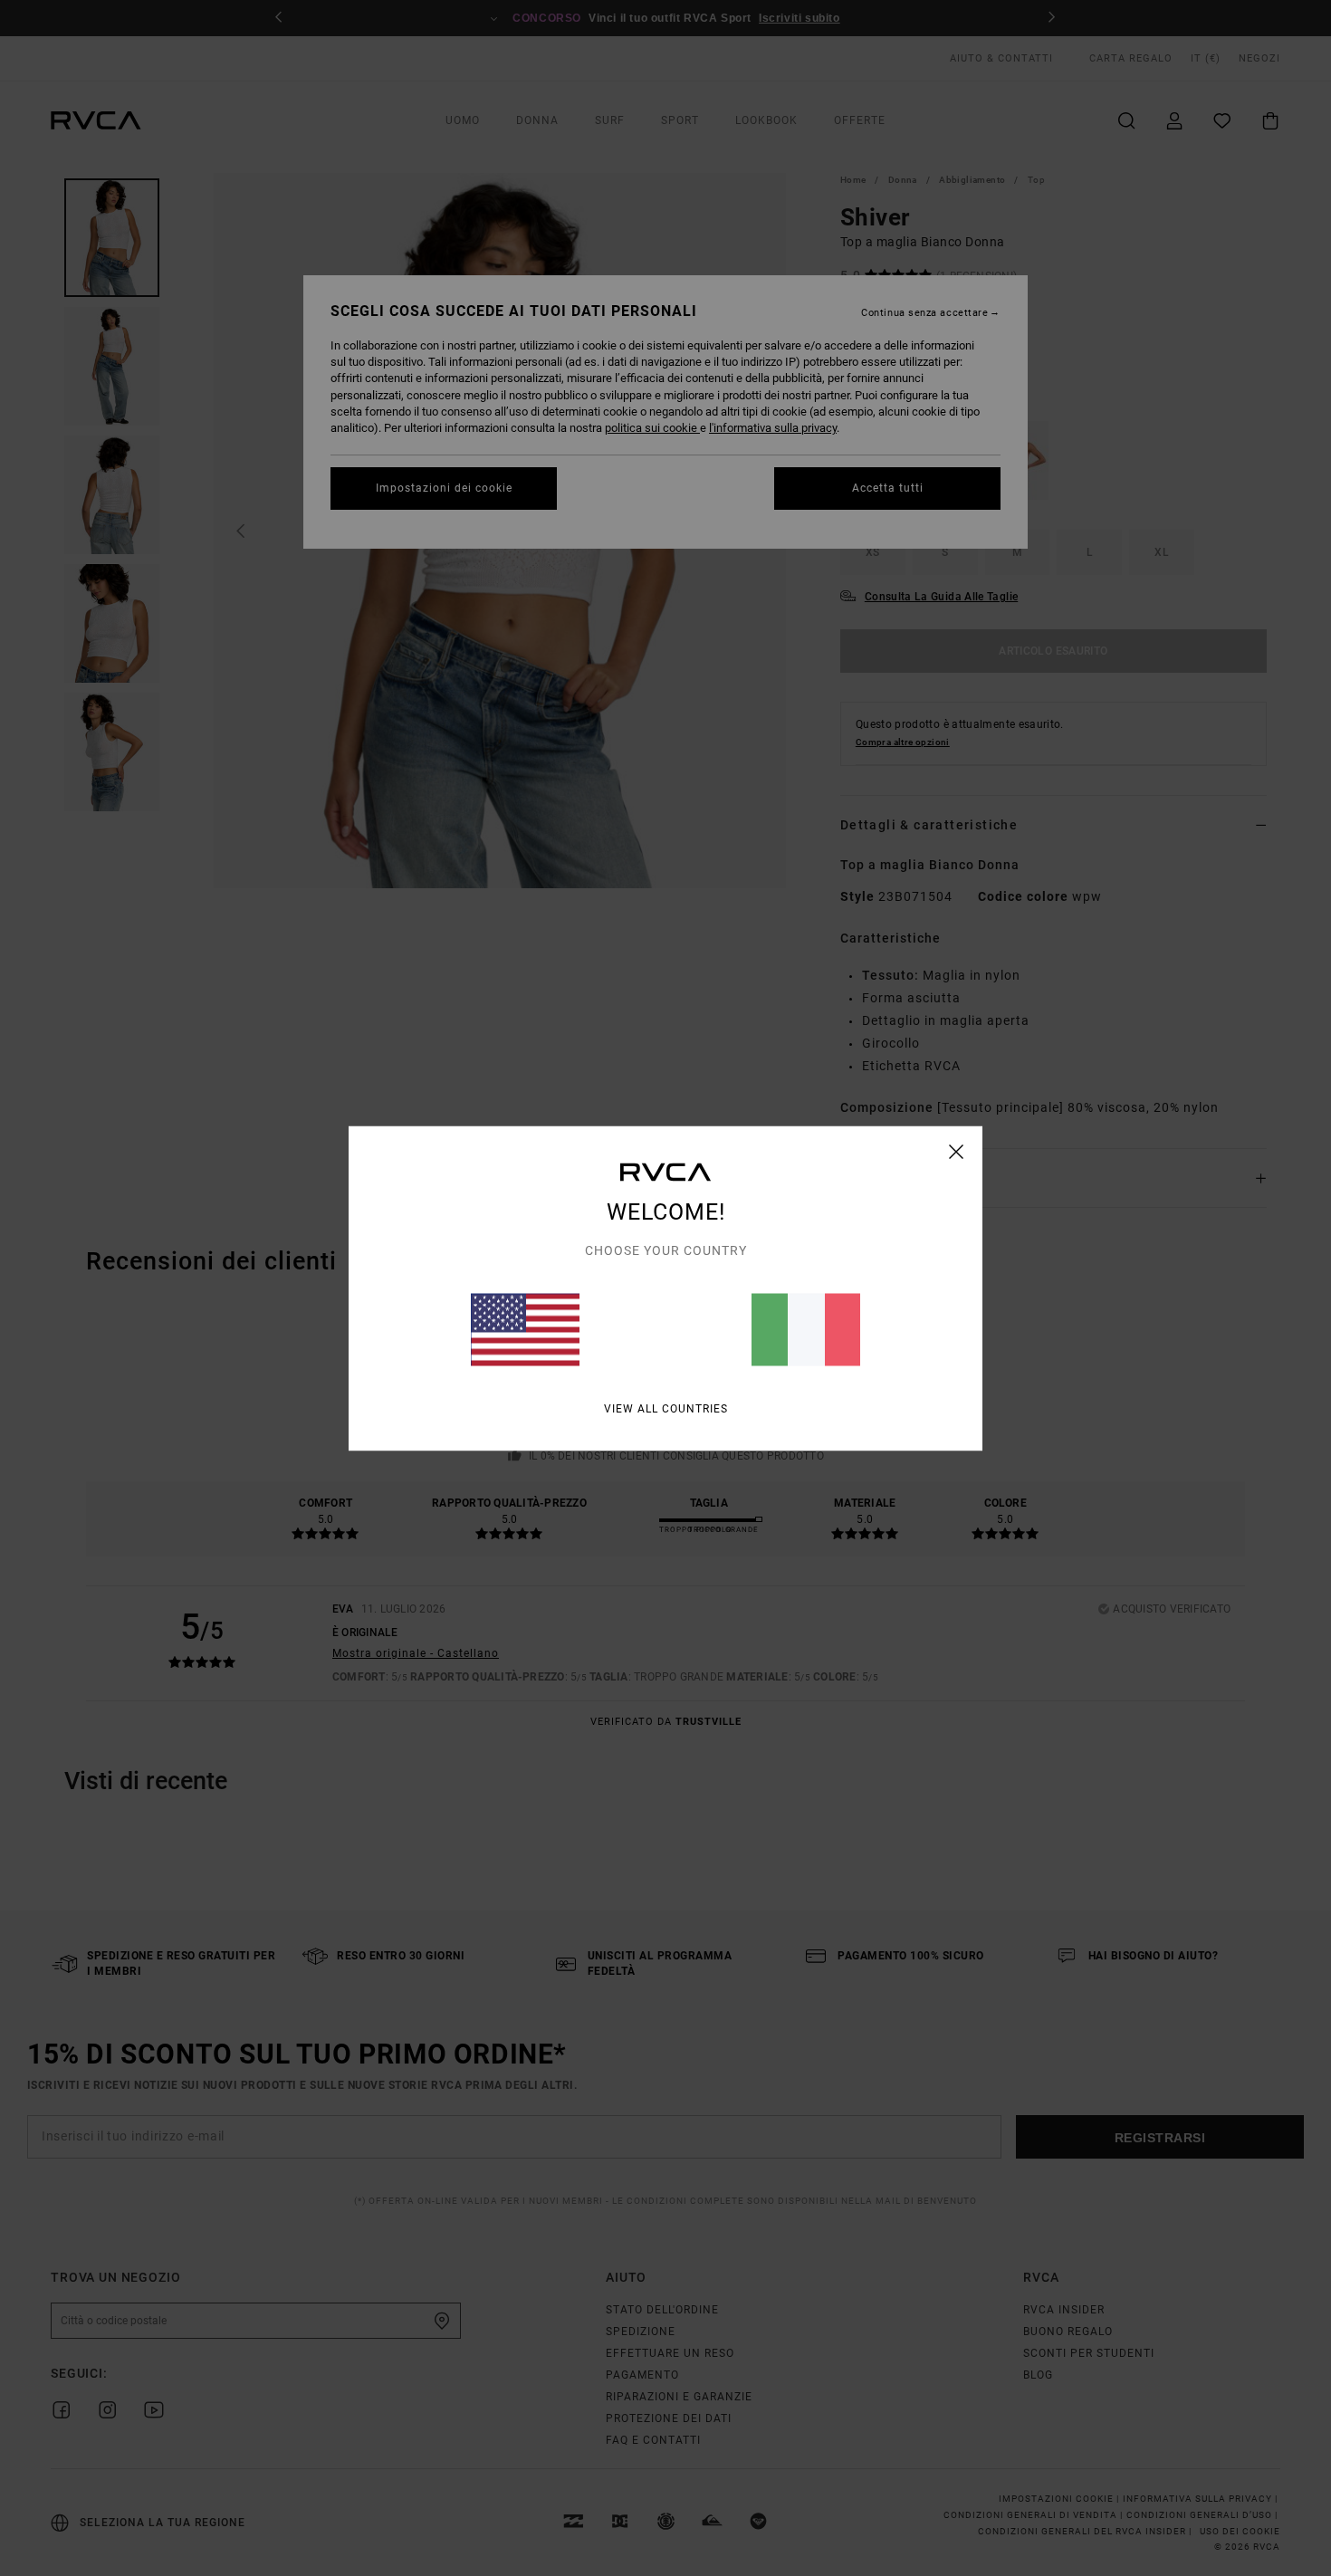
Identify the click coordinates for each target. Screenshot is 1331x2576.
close (957, 1151)
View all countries (666, 1408)
